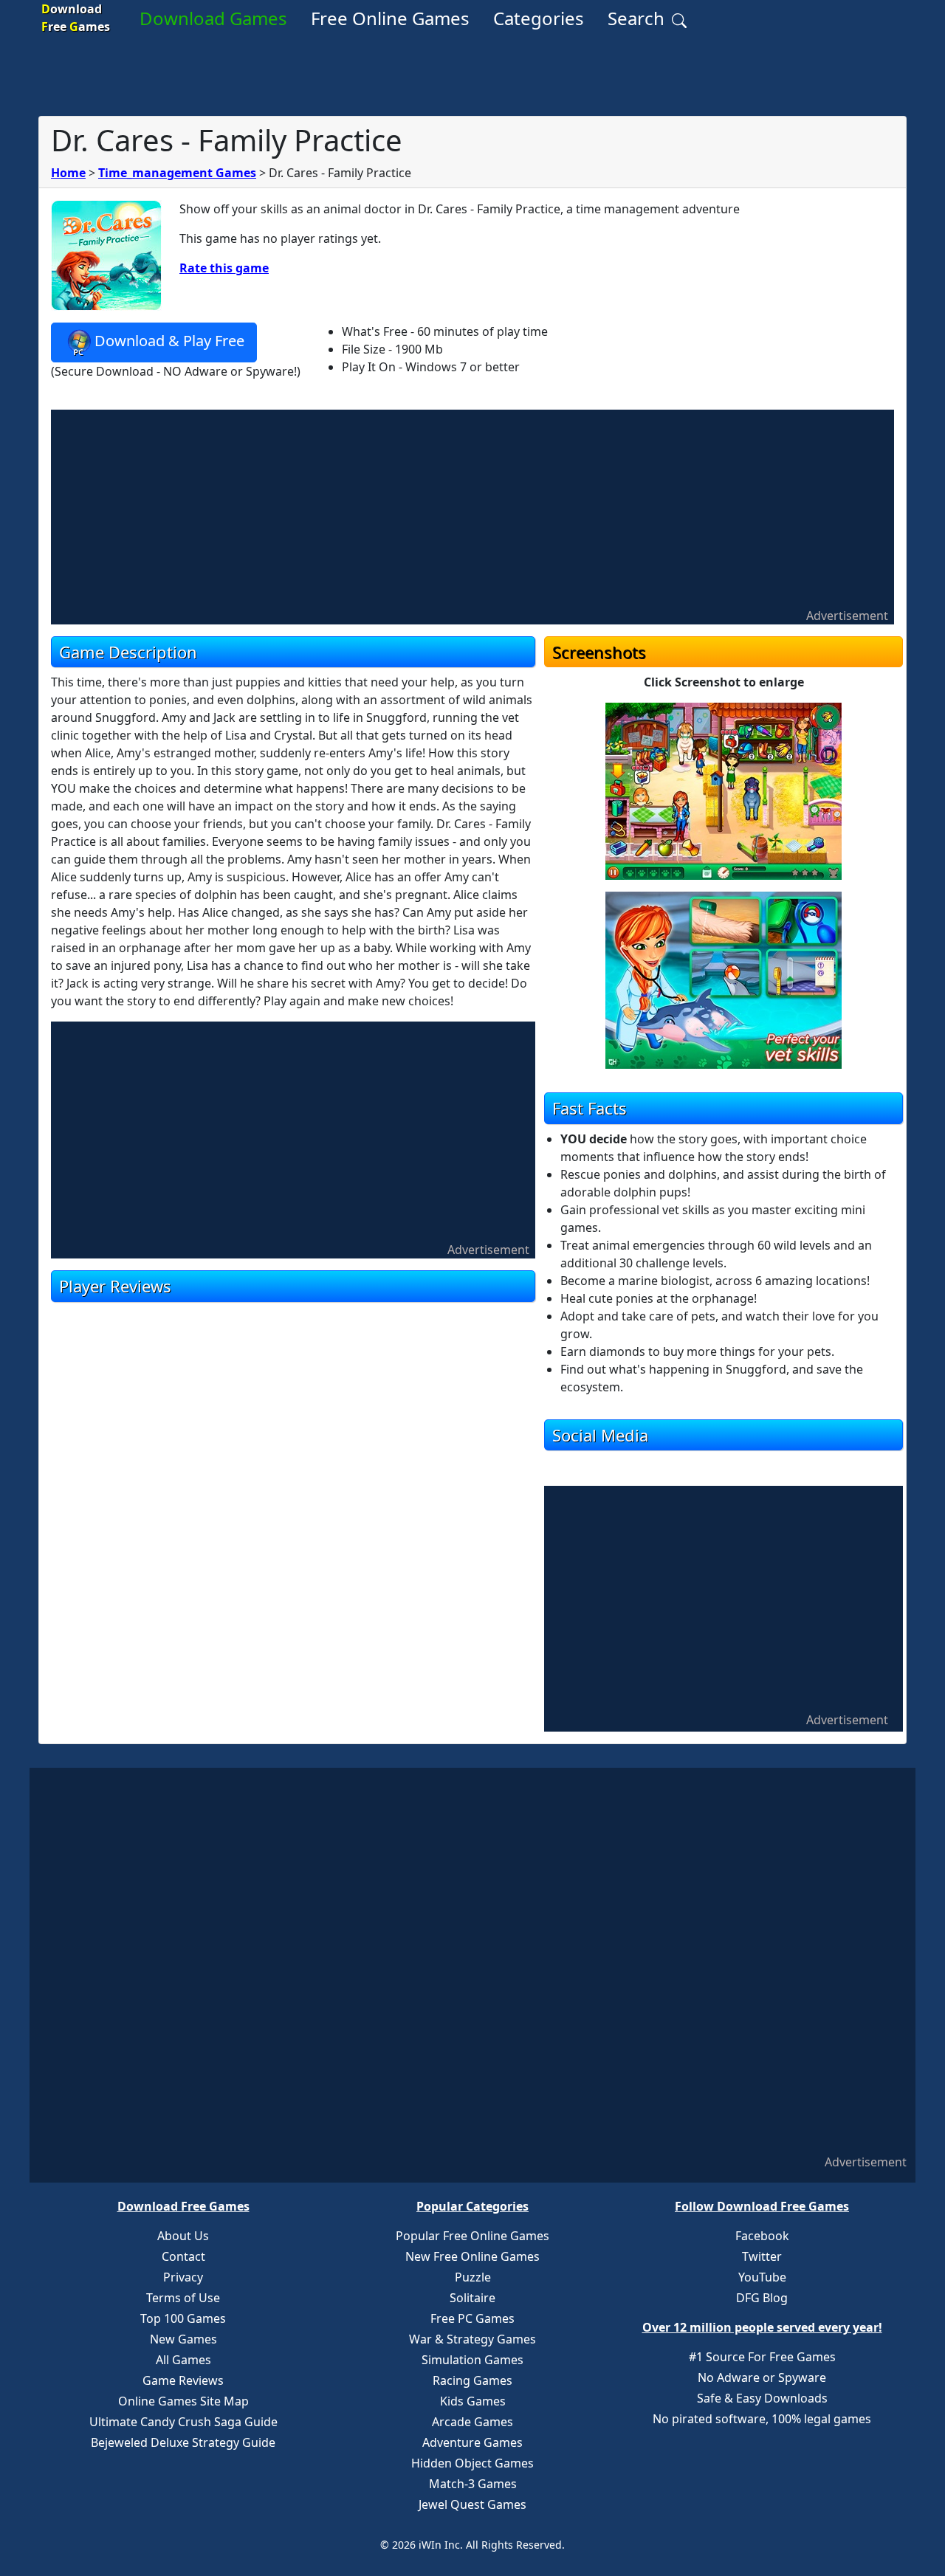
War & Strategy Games (472, 2339)
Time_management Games (177, 173)
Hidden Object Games (472, 2463)
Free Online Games (390, 18)
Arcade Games (472, 2422)
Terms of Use (183, 2298)
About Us (183, 2236)
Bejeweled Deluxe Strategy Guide (183, 2442)
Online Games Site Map (183, 2401)
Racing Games (472, 2380)
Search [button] (638, 18)
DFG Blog (762, 2298)
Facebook (762, 2236)
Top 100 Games (183, 2318)
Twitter (762, 2256)
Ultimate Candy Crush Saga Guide (183, 2422)
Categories (539, 18)
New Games (183, 2339)
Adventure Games (472, 2442)
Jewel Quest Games (472, 2504)
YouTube (762, 2277)
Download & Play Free (169, 341)
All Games (183, 2360)
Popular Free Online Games (472, 2236)
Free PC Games (472, 2318)
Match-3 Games (473, 2484)
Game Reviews (183, 2380)
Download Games (213, 18)
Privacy (183, 2277)
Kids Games (473, 2401)
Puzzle (473, 2277)
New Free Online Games (472, 2256)
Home (68, 173)
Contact (183, 2256)
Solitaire (472, 2298)
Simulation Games (472, 2360)
